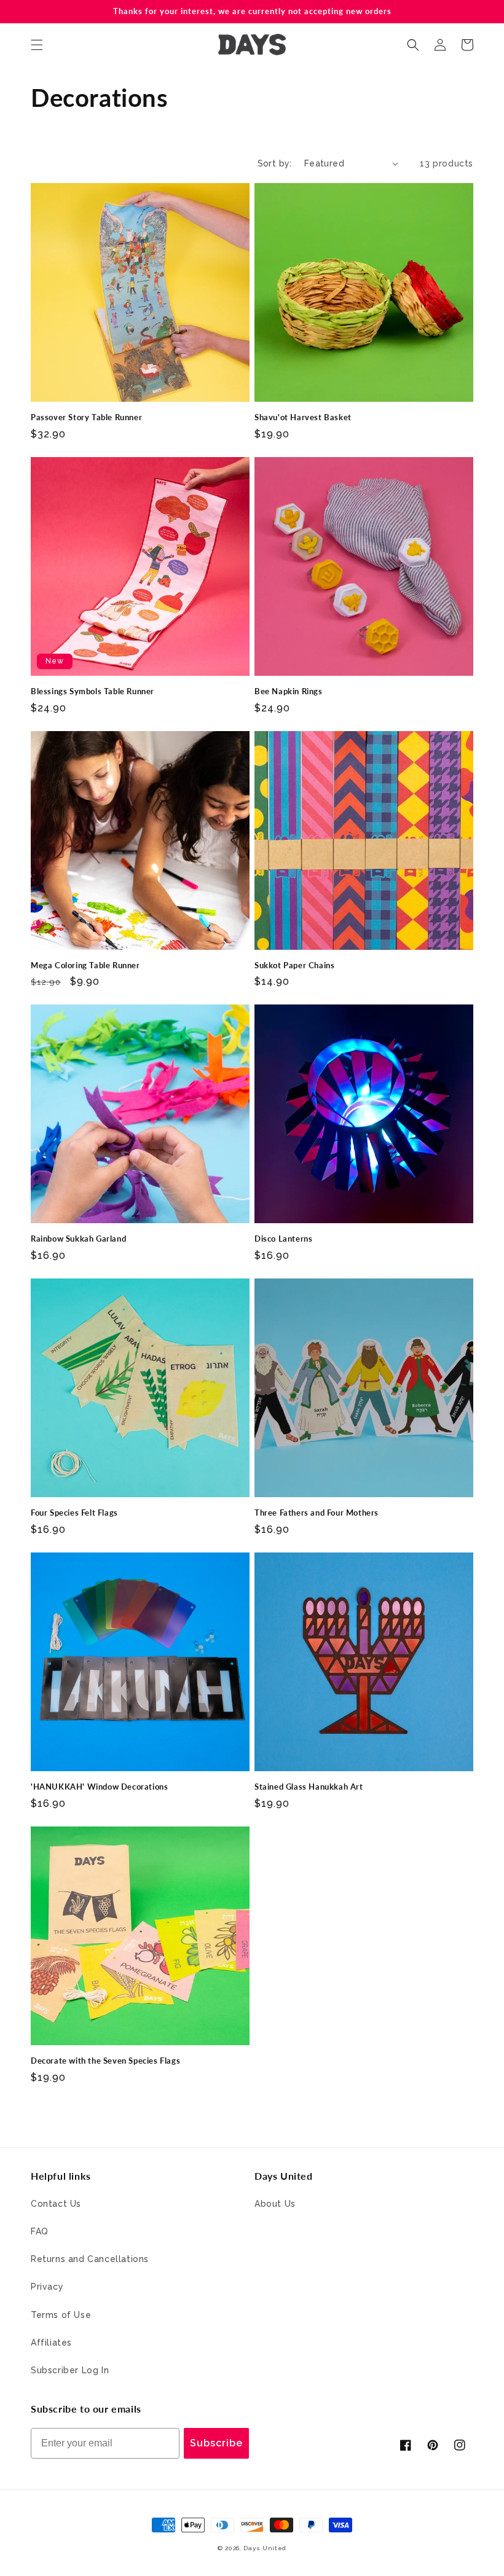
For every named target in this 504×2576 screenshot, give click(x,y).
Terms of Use (61, 2315)
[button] (37, 45)
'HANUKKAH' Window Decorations (99, 1787)
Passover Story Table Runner (86, 417)
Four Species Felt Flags (74, 1513)
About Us (275, 2204)
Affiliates (51, 2343)
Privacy (47, 2287)
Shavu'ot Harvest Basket (303, 417)
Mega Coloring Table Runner (85, 965)
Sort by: (275, 163)
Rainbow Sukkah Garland (78, 1239)
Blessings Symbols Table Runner (93, 691)
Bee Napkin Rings (289, 691)
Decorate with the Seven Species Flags (105, 2061)
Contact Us (56, 2204)
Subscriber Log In (70, 2370)
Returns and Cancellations (90, 2259)
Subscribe (216, 2443)
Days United (265, 2548)
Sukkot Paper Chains (294, 965)
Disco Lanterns (283, 1239)
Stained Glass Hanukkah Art (309, 1787)
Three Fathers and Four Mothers (317, 1513)
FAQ (40, 2231)
